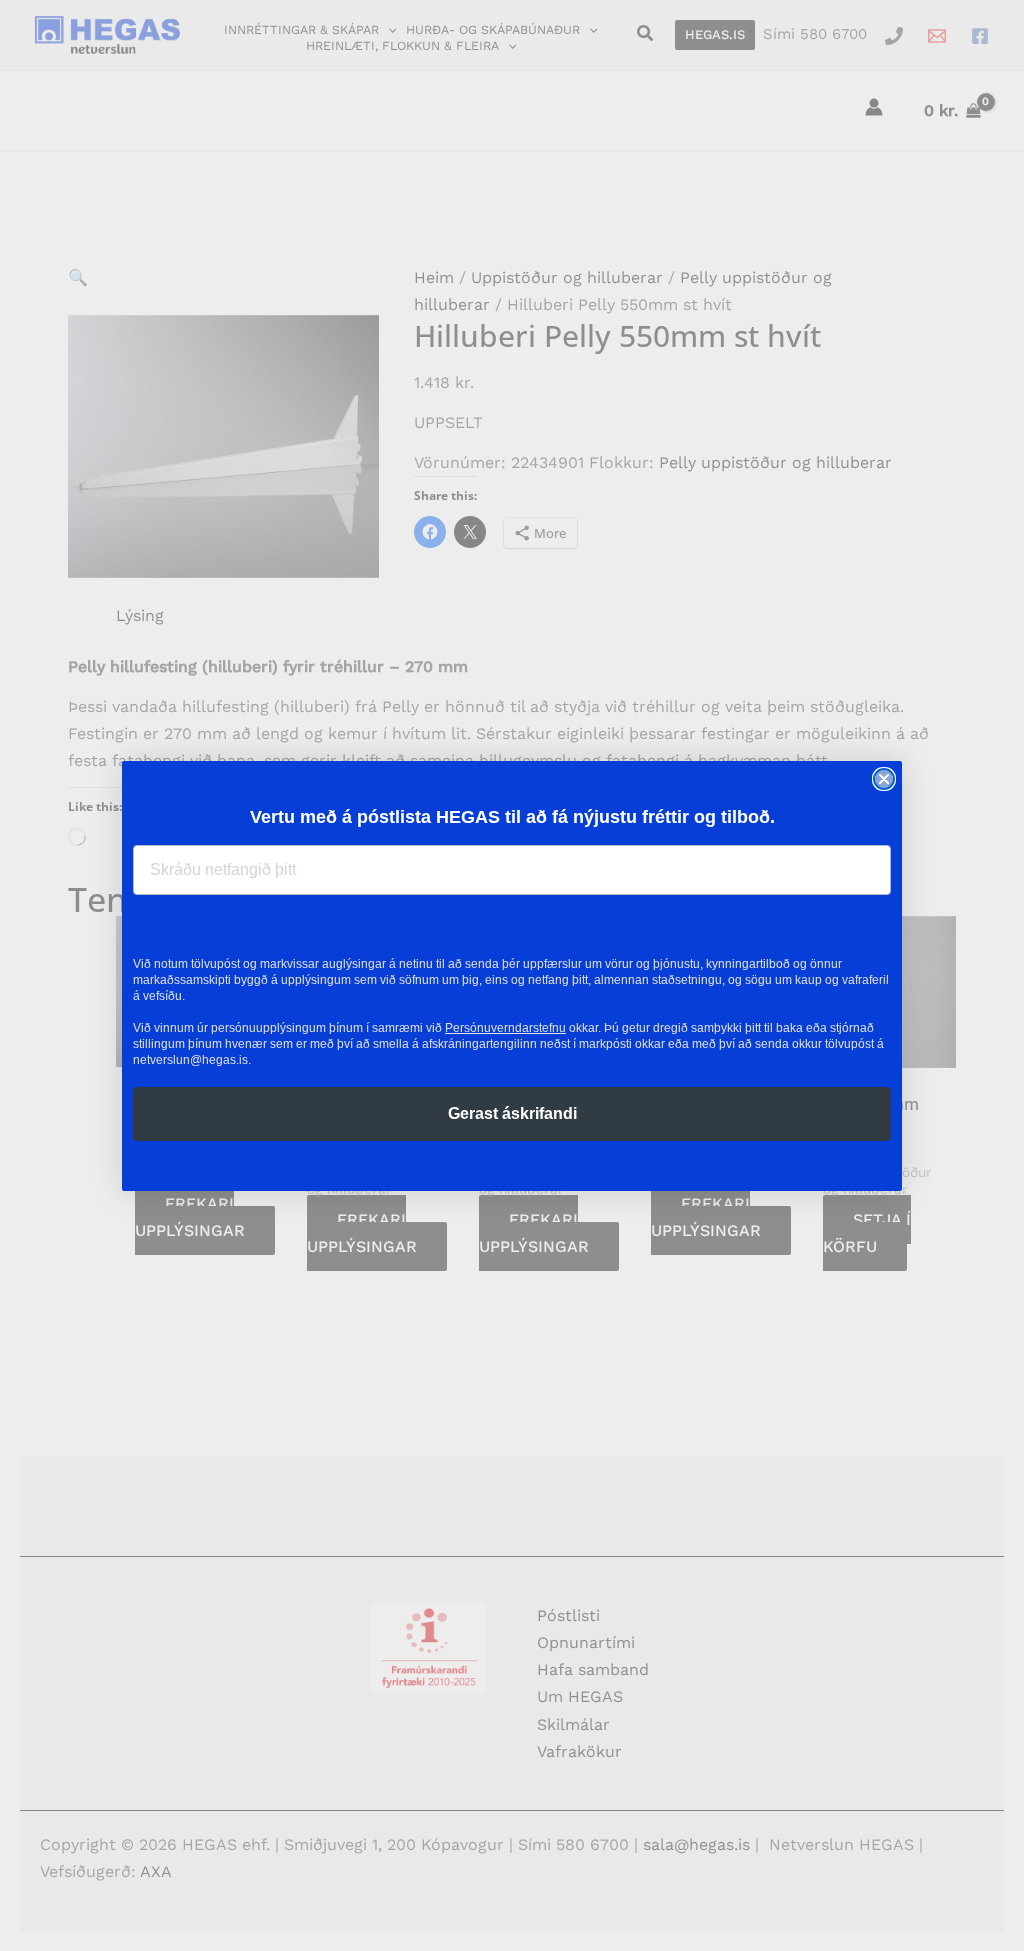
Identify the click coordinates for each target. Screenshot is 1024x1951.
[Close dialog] (884, 779)
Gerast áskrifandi (512, 1113)
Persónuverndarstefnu (505, 1028)
